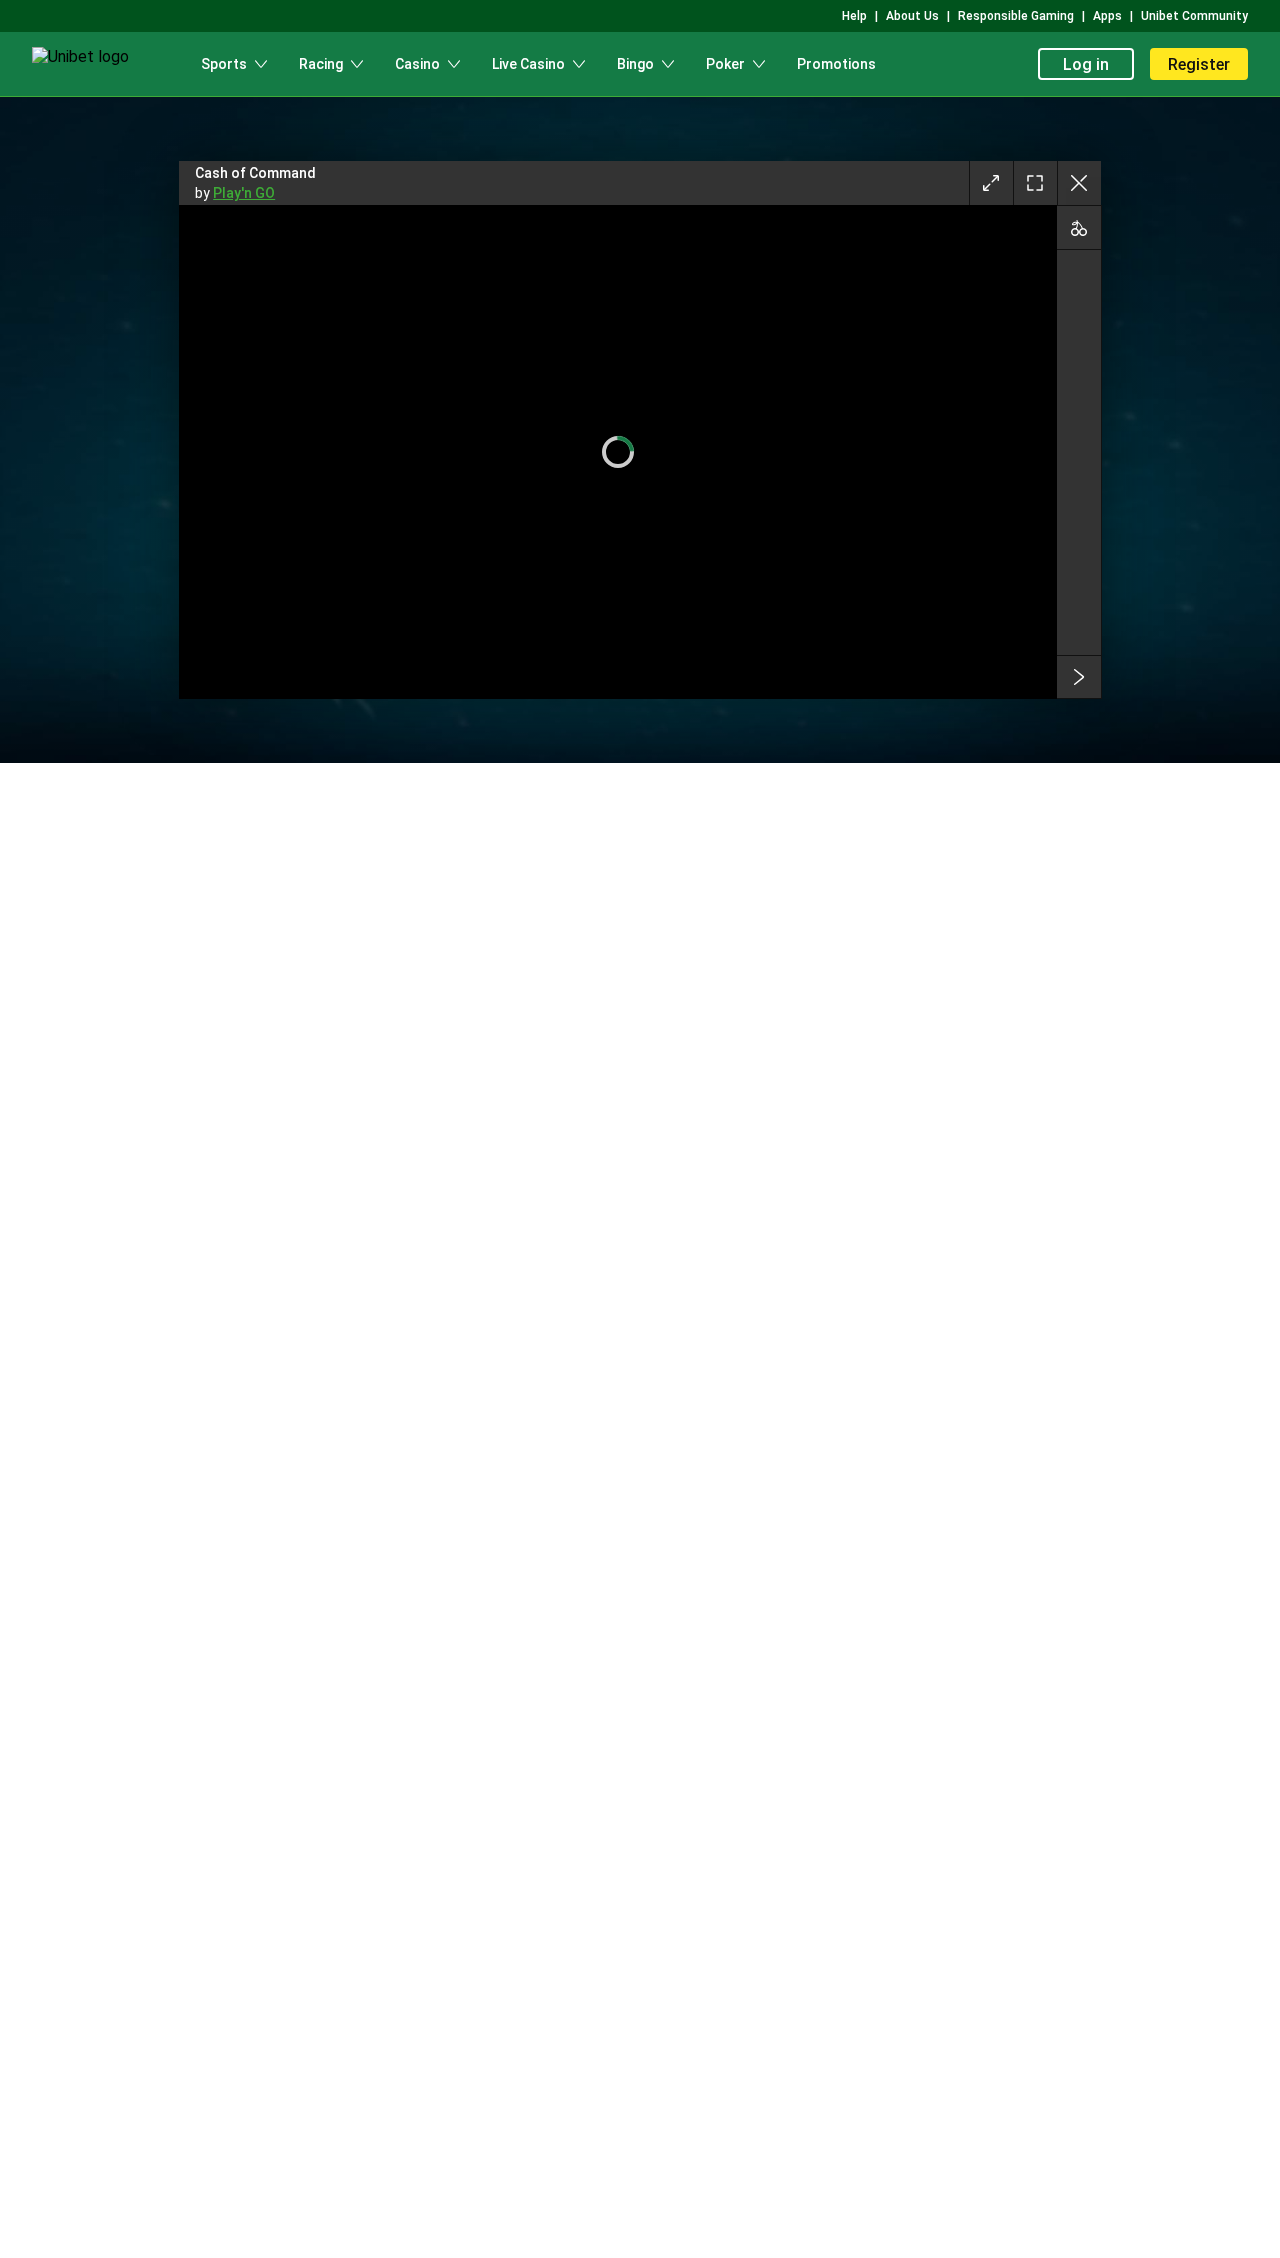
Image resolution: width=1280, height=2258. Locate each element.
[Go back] (1079, 183)
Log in (1086, 64)
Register (1199, 64)
